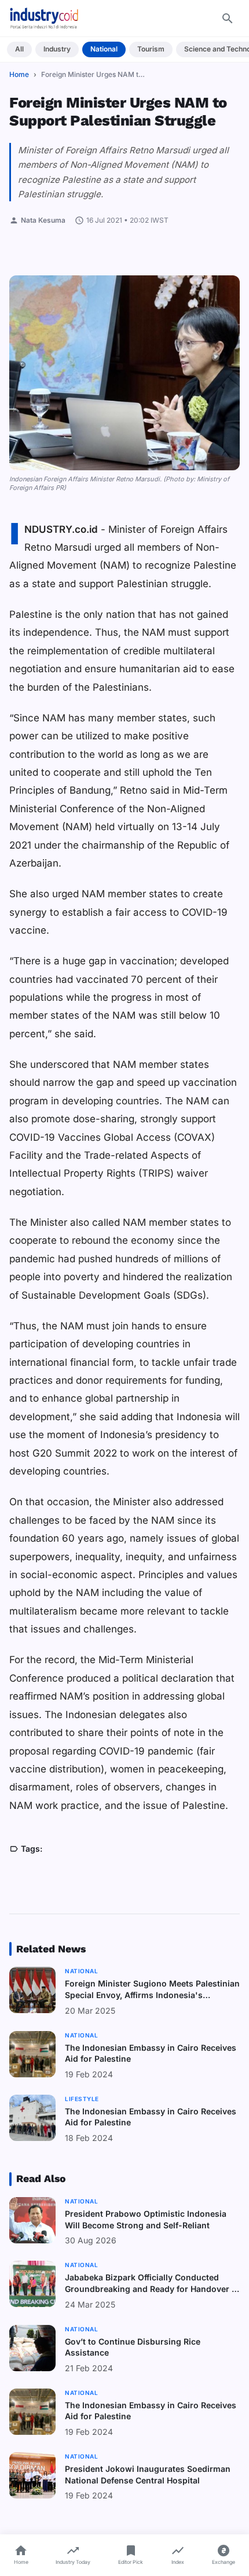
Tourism (151, 49)
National (104, 49)
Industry (57, 49)
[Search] (228, 19)
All (19, 49)
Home (19, 74)
